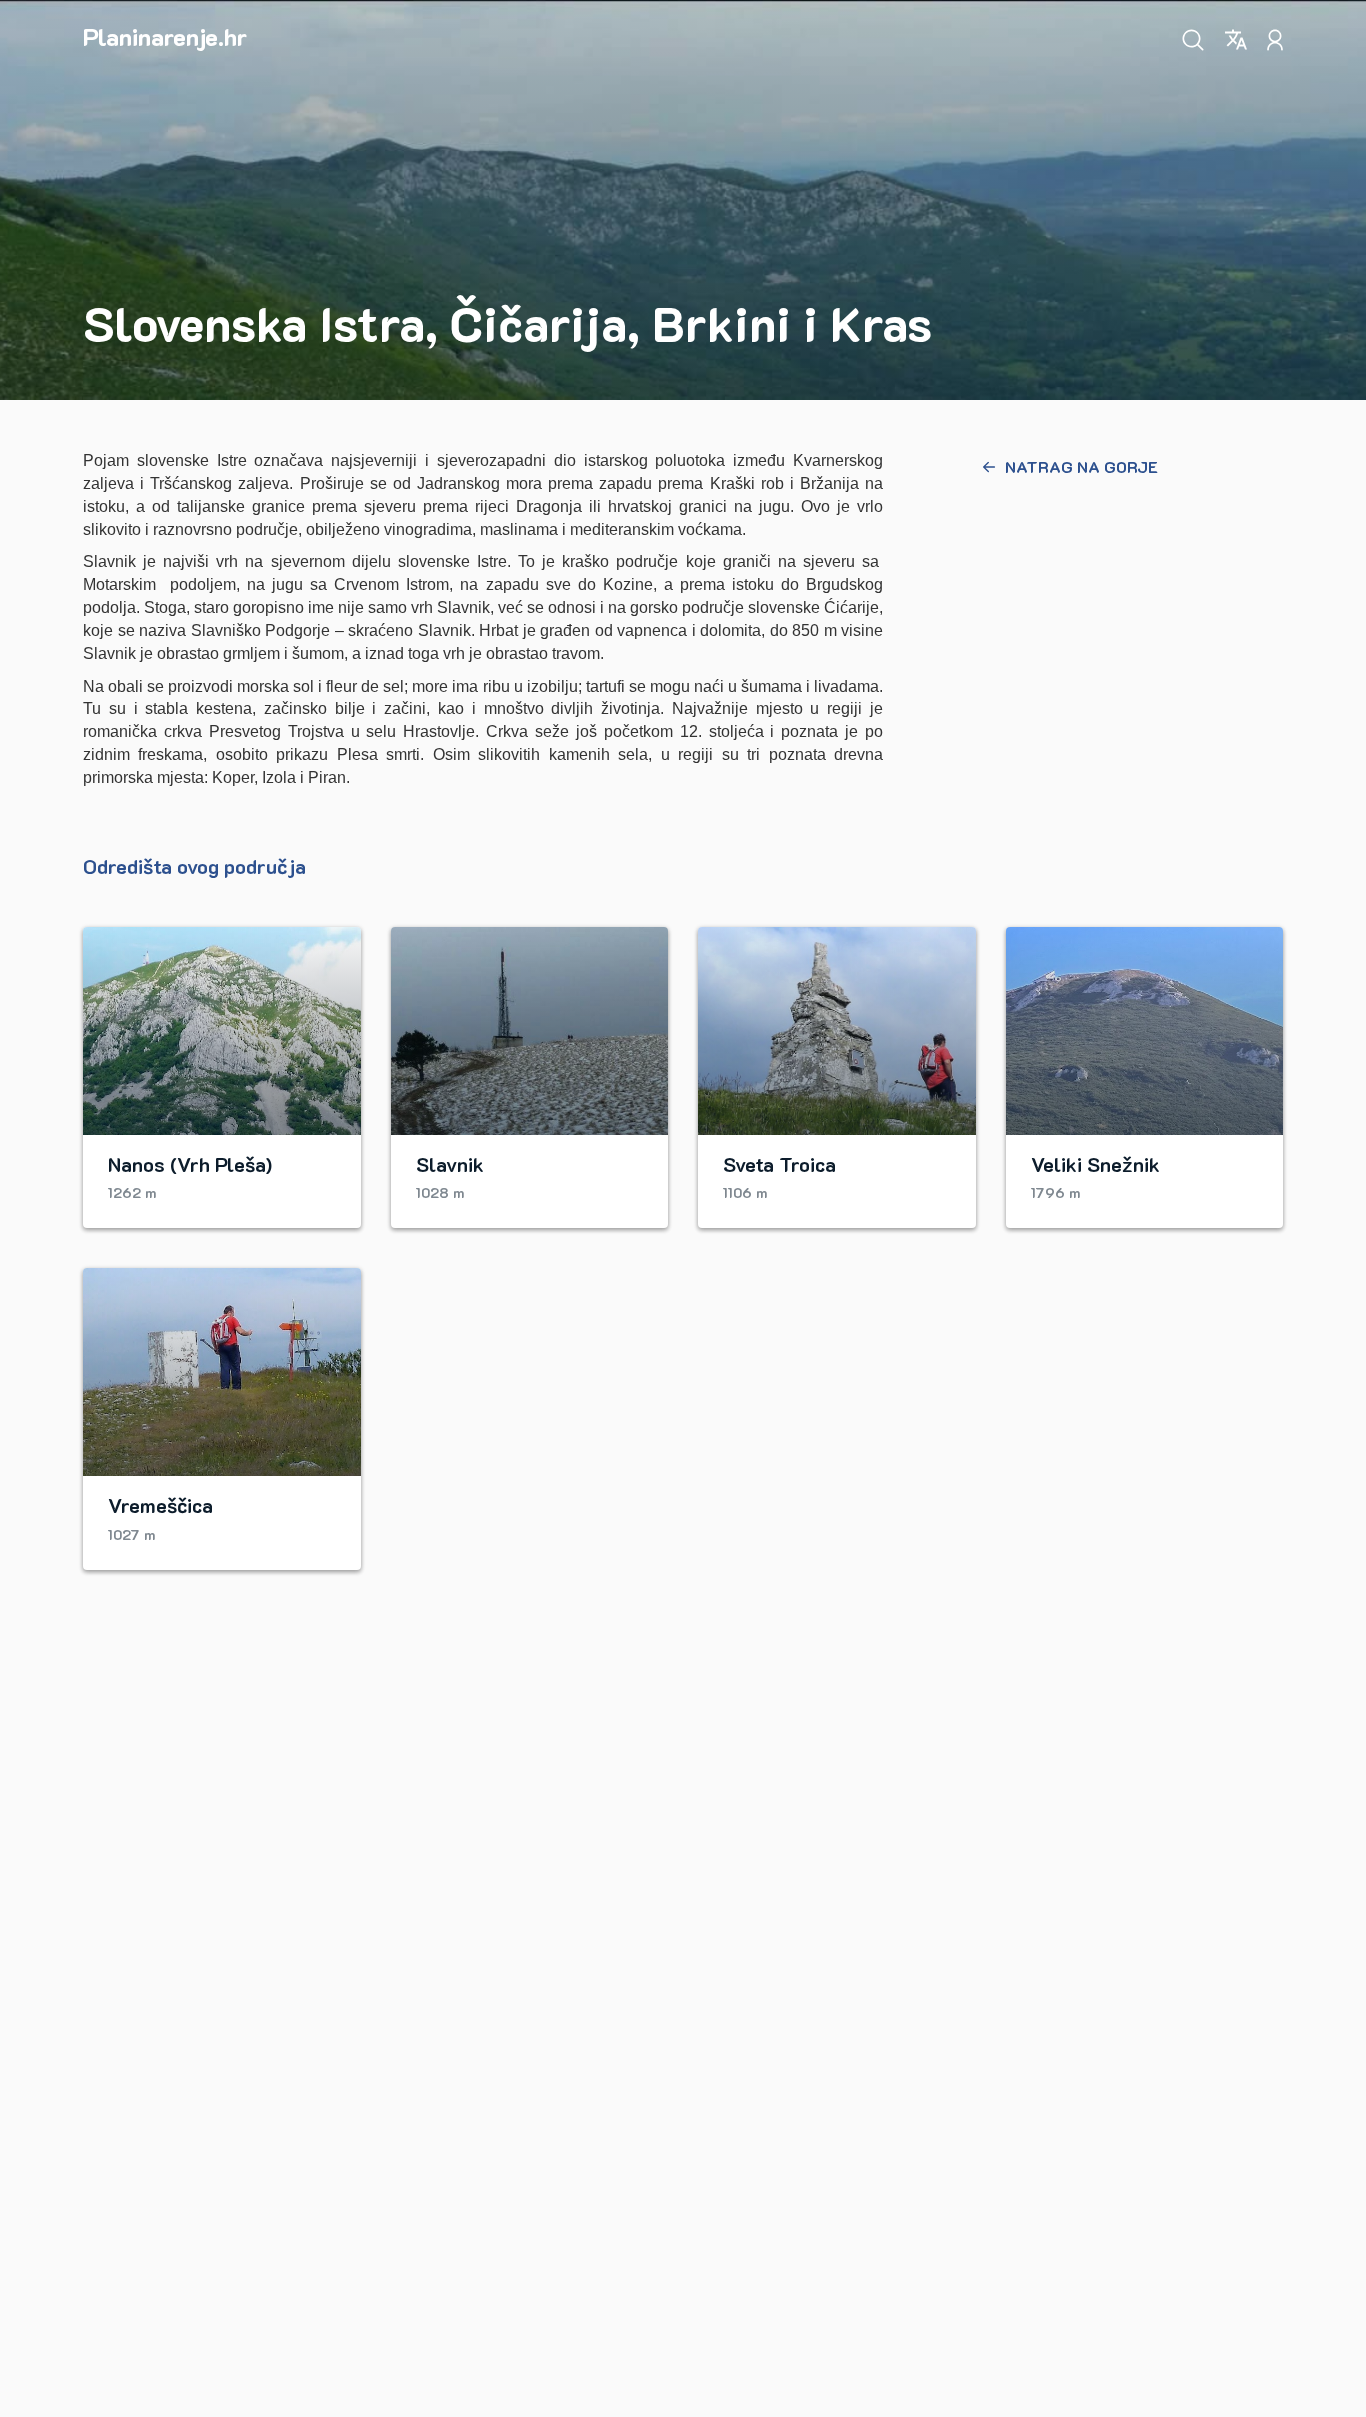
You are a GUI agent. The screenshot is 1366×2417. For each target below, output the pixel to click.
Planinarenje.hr (165, 36)
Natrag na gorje (1081, 466)
